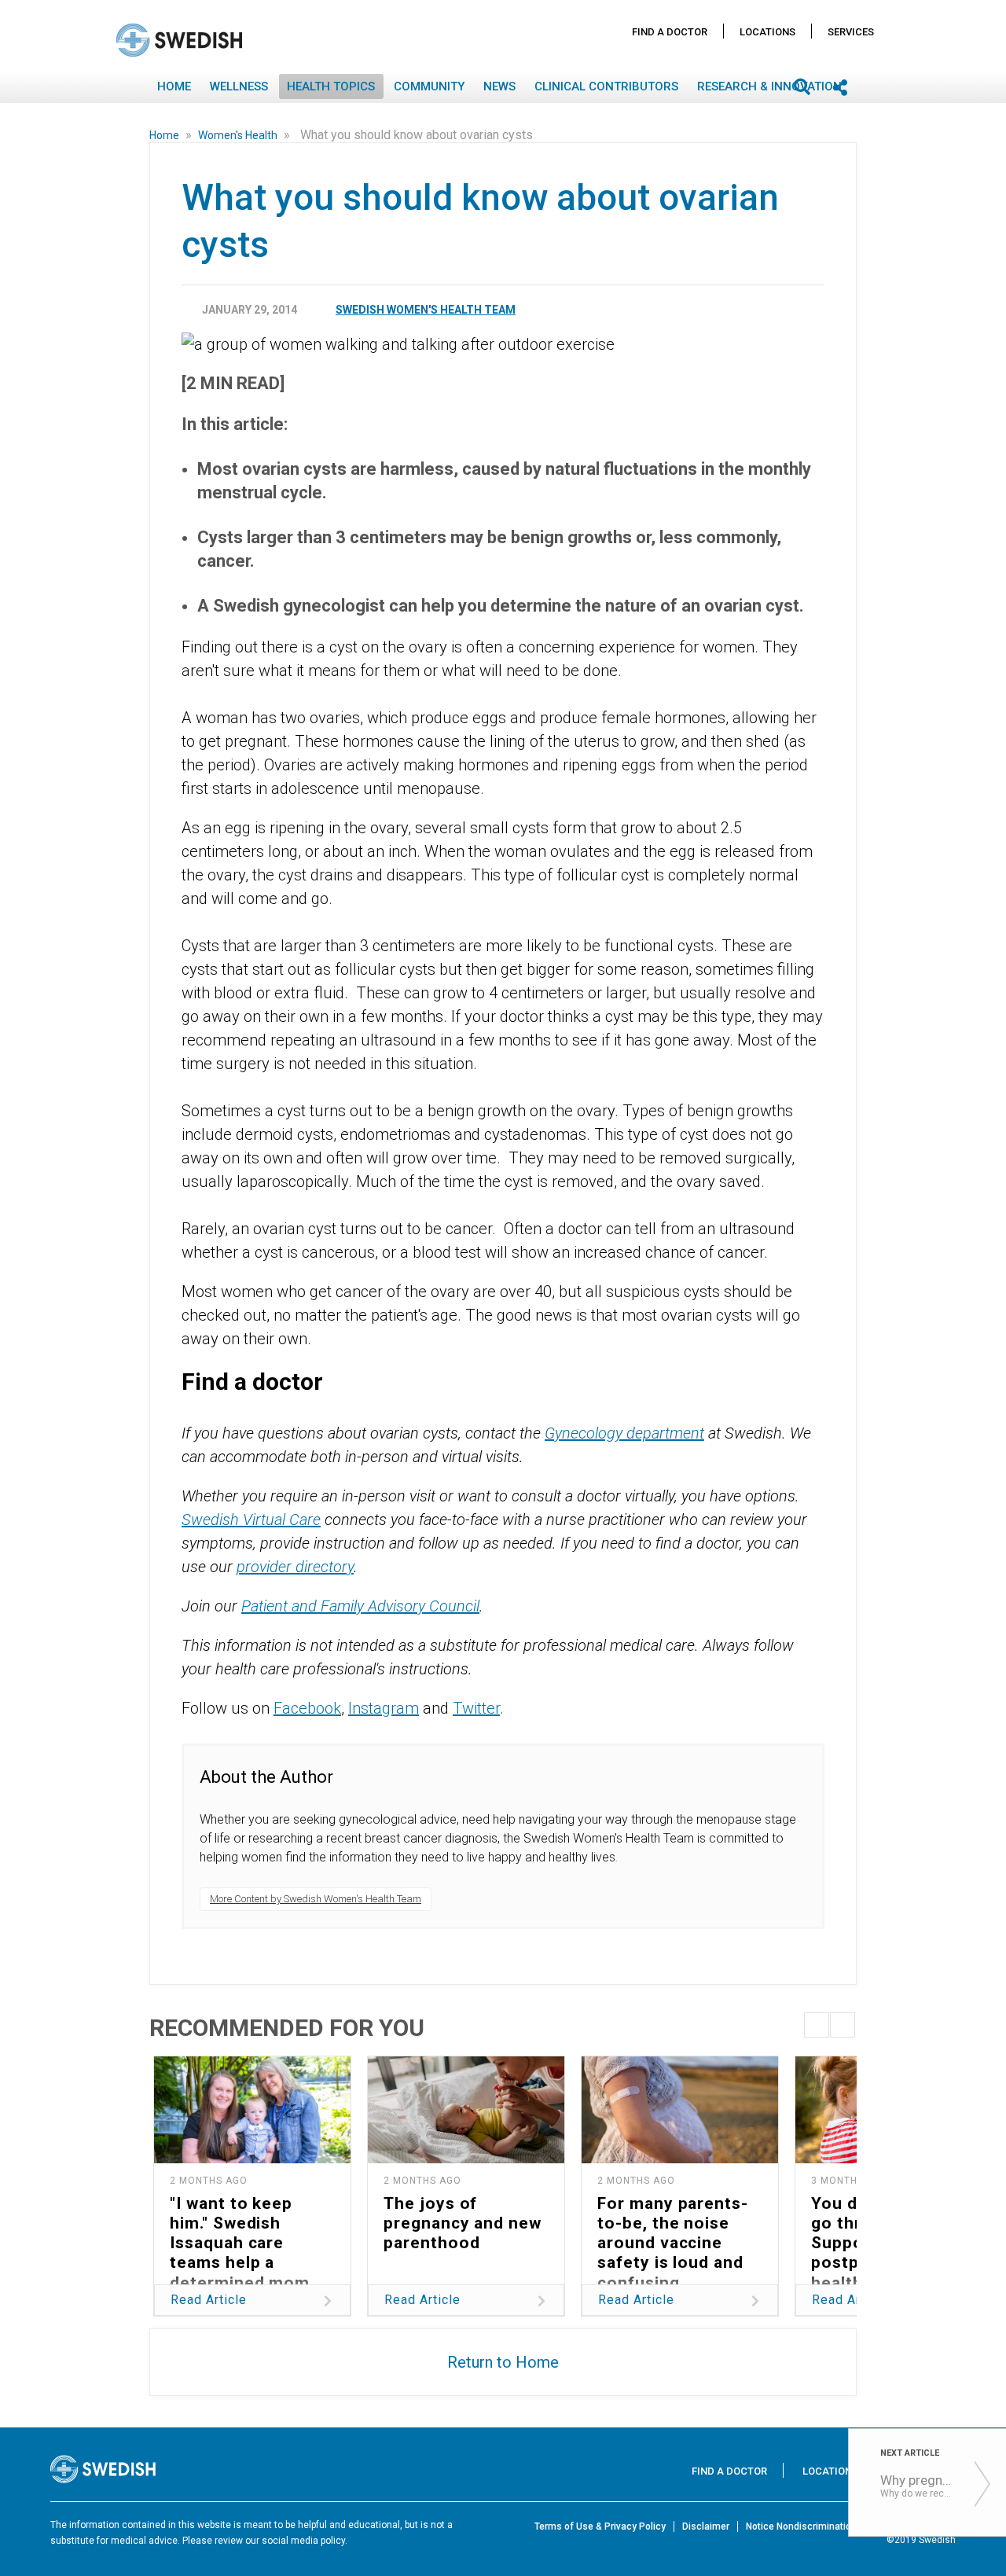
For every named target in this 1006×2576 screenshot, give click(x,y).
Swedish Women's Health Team (426, 310)
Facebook (307, 1708)
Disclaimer (706, 2526)
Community (429, 86)
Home (174, 86)
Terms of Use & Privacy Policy (600, 2526)
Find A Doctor (670, 32)
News (499, 86)
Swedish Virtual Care (251, 1520)
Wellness (239, 86)
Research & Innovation (769, 86)
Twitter (476, 1708)
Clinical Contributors (606, 86)
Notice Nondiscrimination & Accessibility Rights (851, 2526)
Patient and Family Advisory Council (360, 1606)
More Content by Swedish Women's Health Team (316, 1899)
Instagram (384, 1708)
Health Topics (331, 86)
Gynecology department (624, 1433)
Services (851, 32)
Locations (767, 32)
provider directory (295, 1567)
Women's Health (239, 135)
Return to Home (503, 2362)
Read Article (209, 2300)
